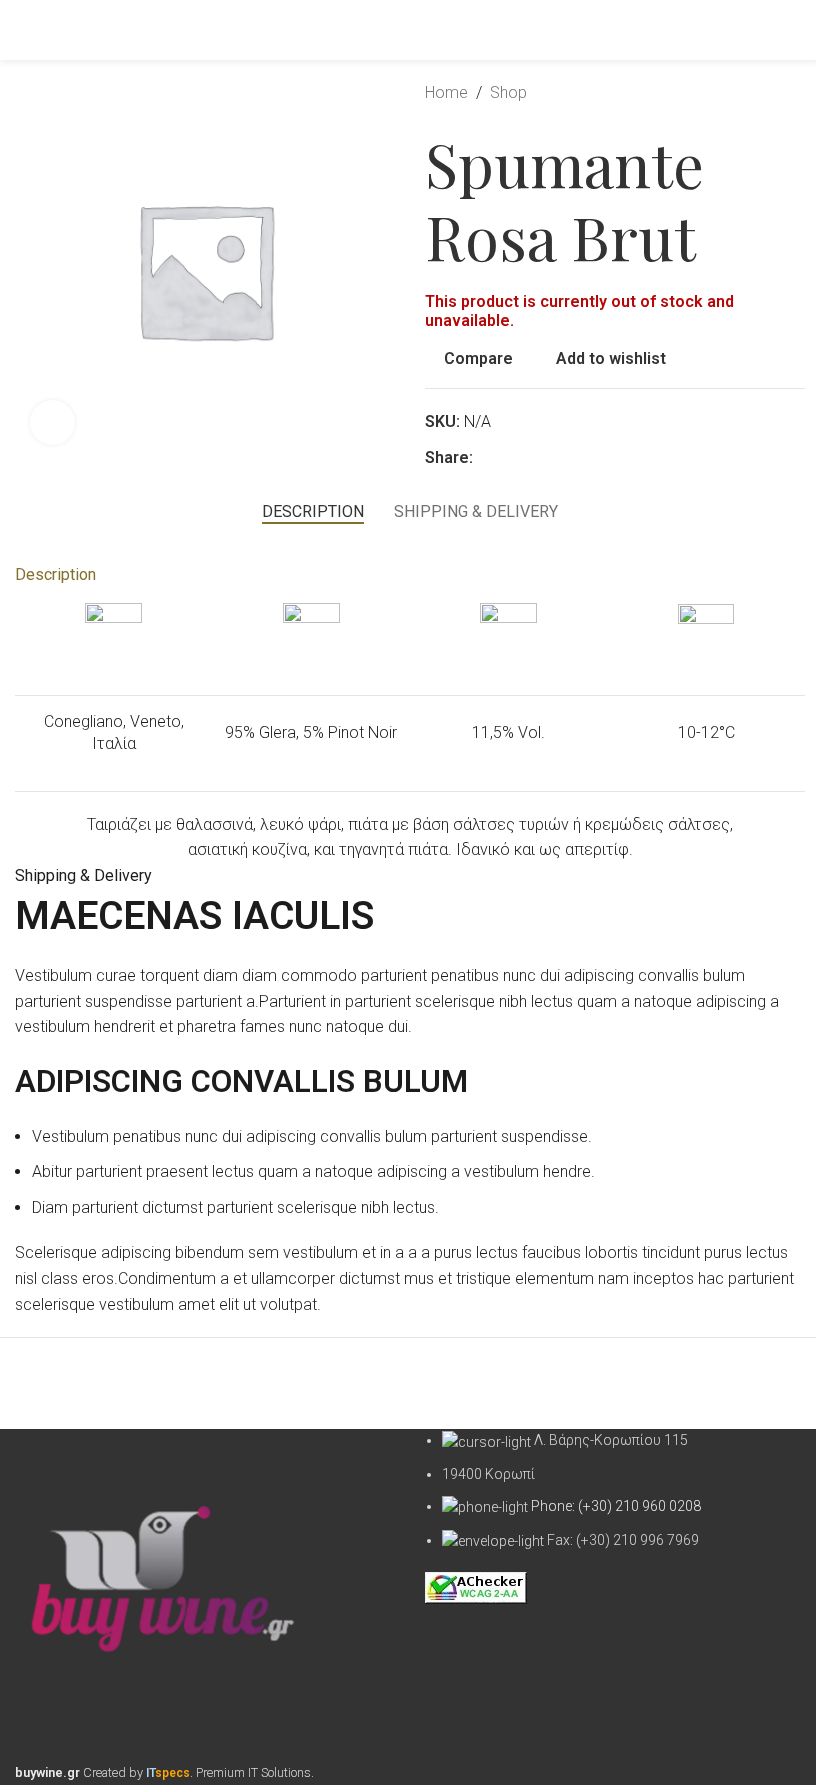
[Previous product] (745, 93)
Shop (508, 92)
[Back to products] (769, 93)
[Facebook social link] (485, 457)
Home (446, 92)
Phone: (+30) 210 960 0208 (616, 1506)
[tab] (313, 511)
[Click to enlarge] (52, 422)
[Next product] (793, 93)
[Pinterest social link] (509, 457)
